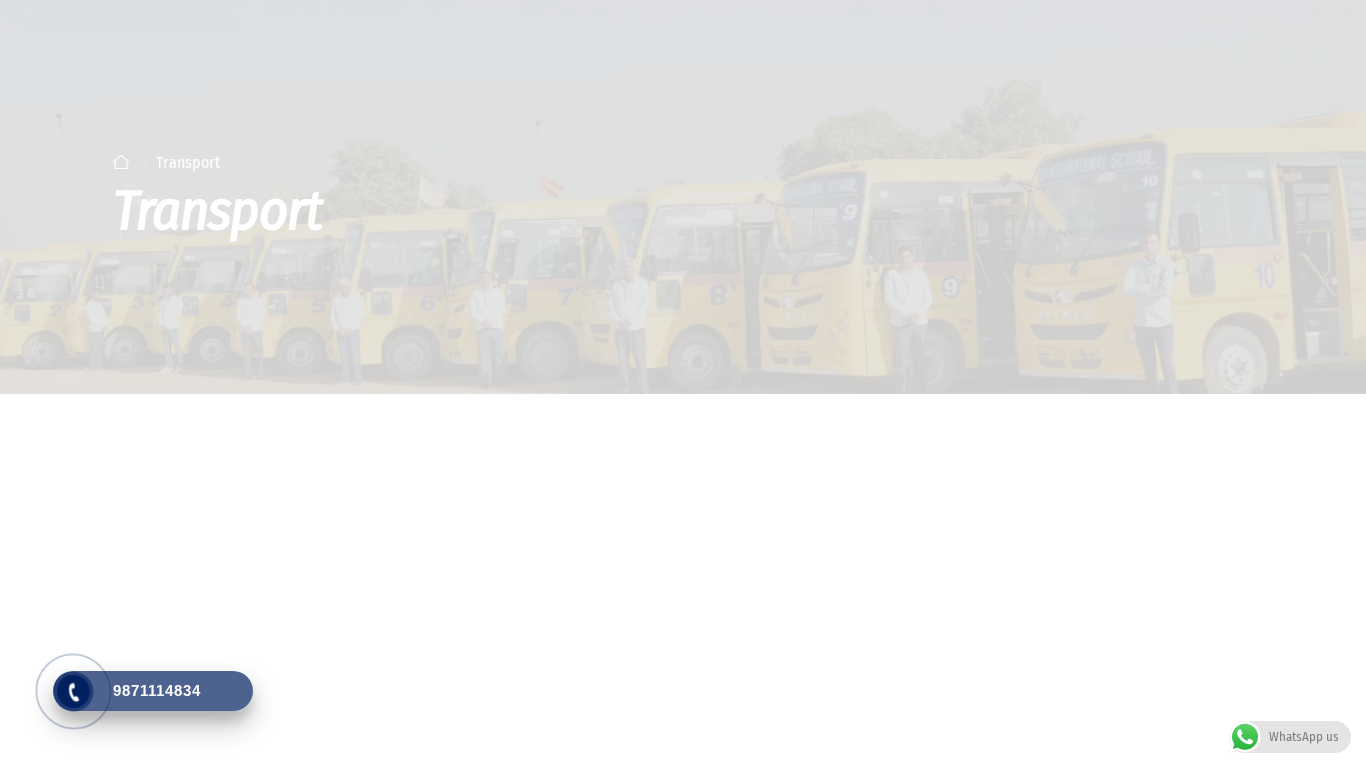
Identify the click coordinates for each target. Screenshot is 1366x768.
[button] (1035, 411)
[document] (683, 384)
